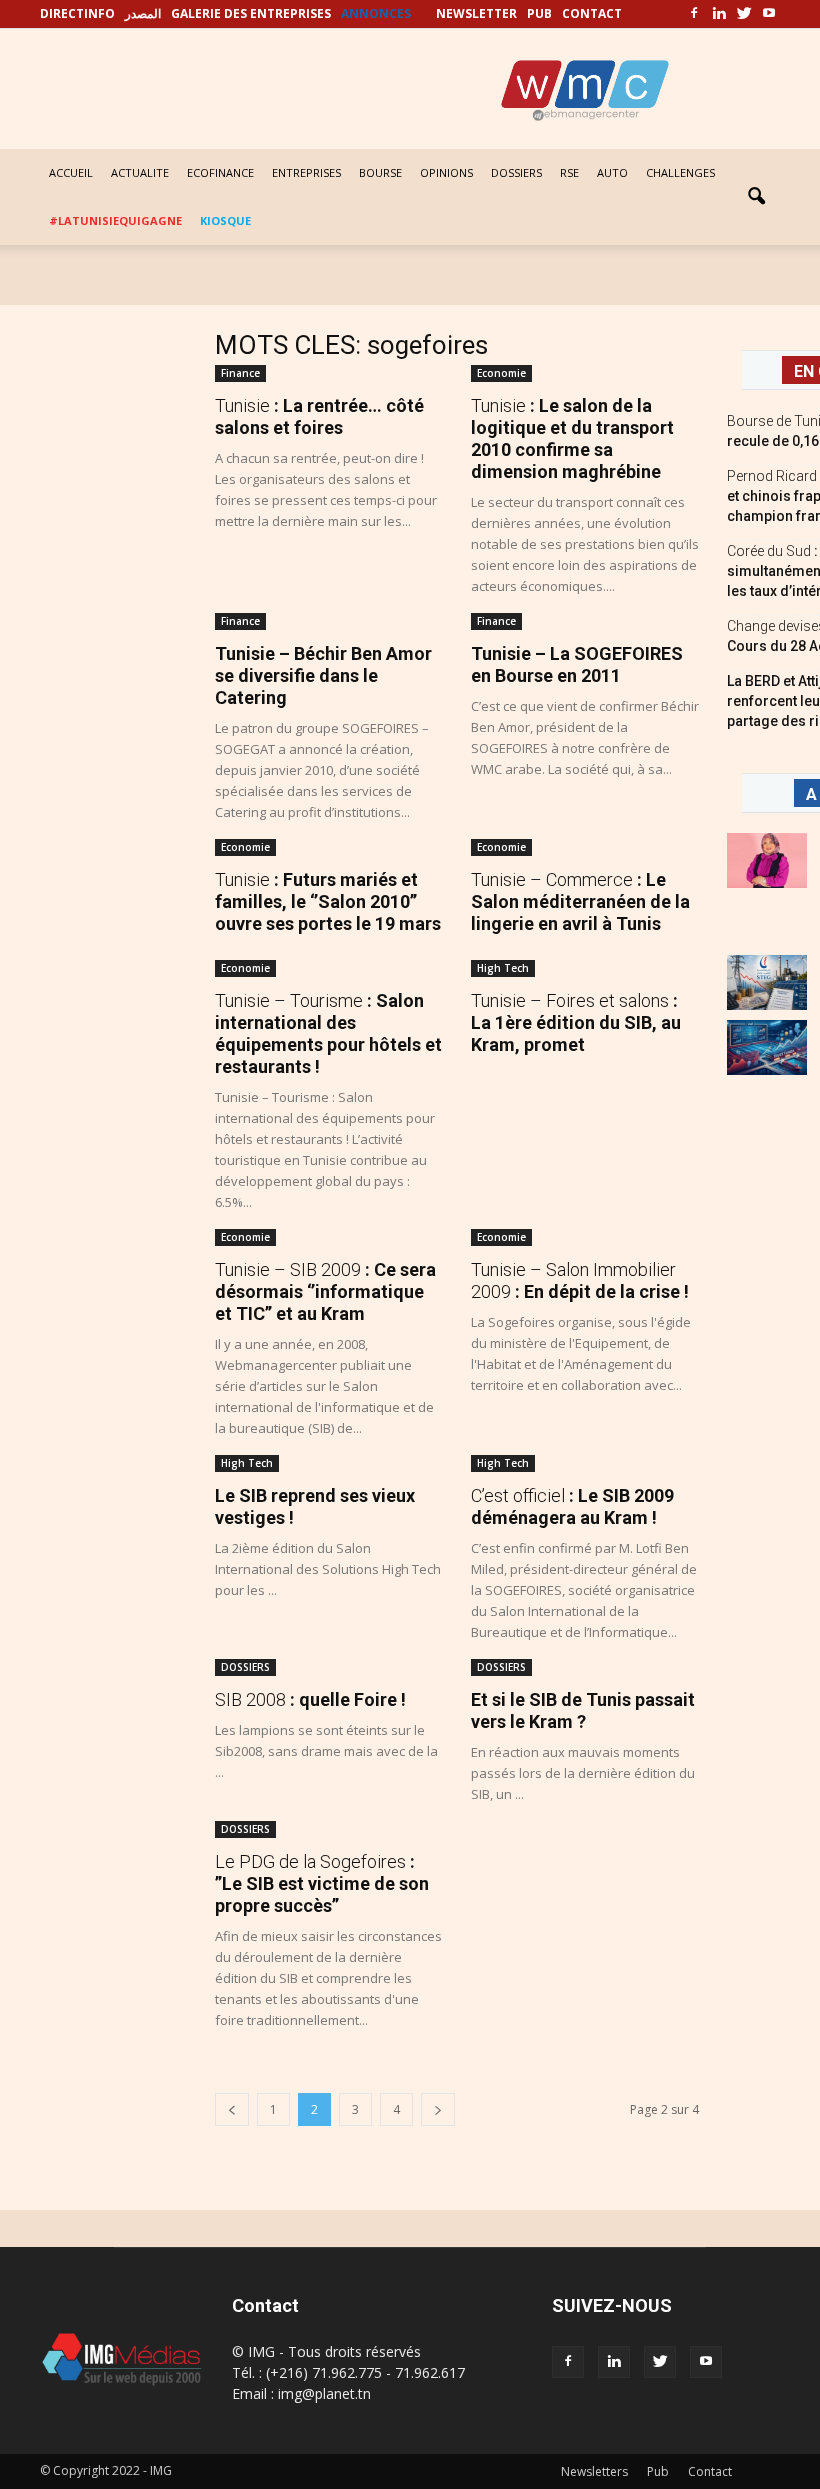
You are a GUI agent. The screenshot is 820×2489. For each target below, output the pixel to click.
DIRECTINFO (77, 13)
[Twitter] (744, 14)
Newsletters (594, 2471)
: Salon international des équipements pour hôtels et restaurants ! (328, 1033)
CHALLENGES (680, 172)
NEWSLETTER (476, 13)
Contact (710, 2471)
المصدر (143, 13)
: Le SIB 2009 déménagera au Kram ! (572, 1506)
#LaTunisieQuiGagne (115, 220)
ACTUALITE (140, 172)
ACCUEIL (71, 172)
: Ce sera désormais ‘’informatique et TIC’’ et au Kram (325, 1291)
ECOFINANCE (220, 172)
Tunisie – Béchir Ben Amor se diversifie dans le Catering (323, 675)
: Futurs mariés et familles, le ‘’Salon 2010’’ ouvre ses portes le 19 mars (328, 901)
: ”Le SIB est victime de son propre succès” (322, 1883)
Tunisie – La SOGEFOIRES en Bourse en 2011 (577, 664)
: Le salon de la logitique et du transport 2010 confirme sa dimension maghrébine (572, 438)
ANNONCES (376, 13)
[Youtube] (769, 14)
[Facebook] (694, 14)
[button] (756, 197)
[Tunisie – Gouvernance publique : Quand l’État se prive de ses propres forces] (767, 1047)
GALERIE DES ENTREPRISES (251, 13)
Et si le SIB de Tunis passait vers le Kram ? (583, 1710)
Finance (240, 373)
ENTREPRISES (306, 172)
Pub (658, 2471)
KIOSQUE (225, 220)
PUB (539, 13)
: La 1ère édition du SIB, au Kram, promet (576, 1022)
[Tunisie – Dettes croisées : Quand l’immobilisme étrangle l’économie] (767, 982)
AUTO (612, 172)
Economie (501, 373)
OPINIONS (446, 172)
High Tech (503, 968)
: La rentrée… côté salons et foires (319, 416)
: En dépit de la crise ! (580, 1280)
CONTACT (592, 13)
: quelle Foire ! (310, 1699)
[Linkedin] (719, 14)
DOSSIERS (516, 172)
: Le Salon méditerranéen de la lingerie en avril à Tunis (580, 901)
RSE (569, 172)
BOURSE (380, 172)
